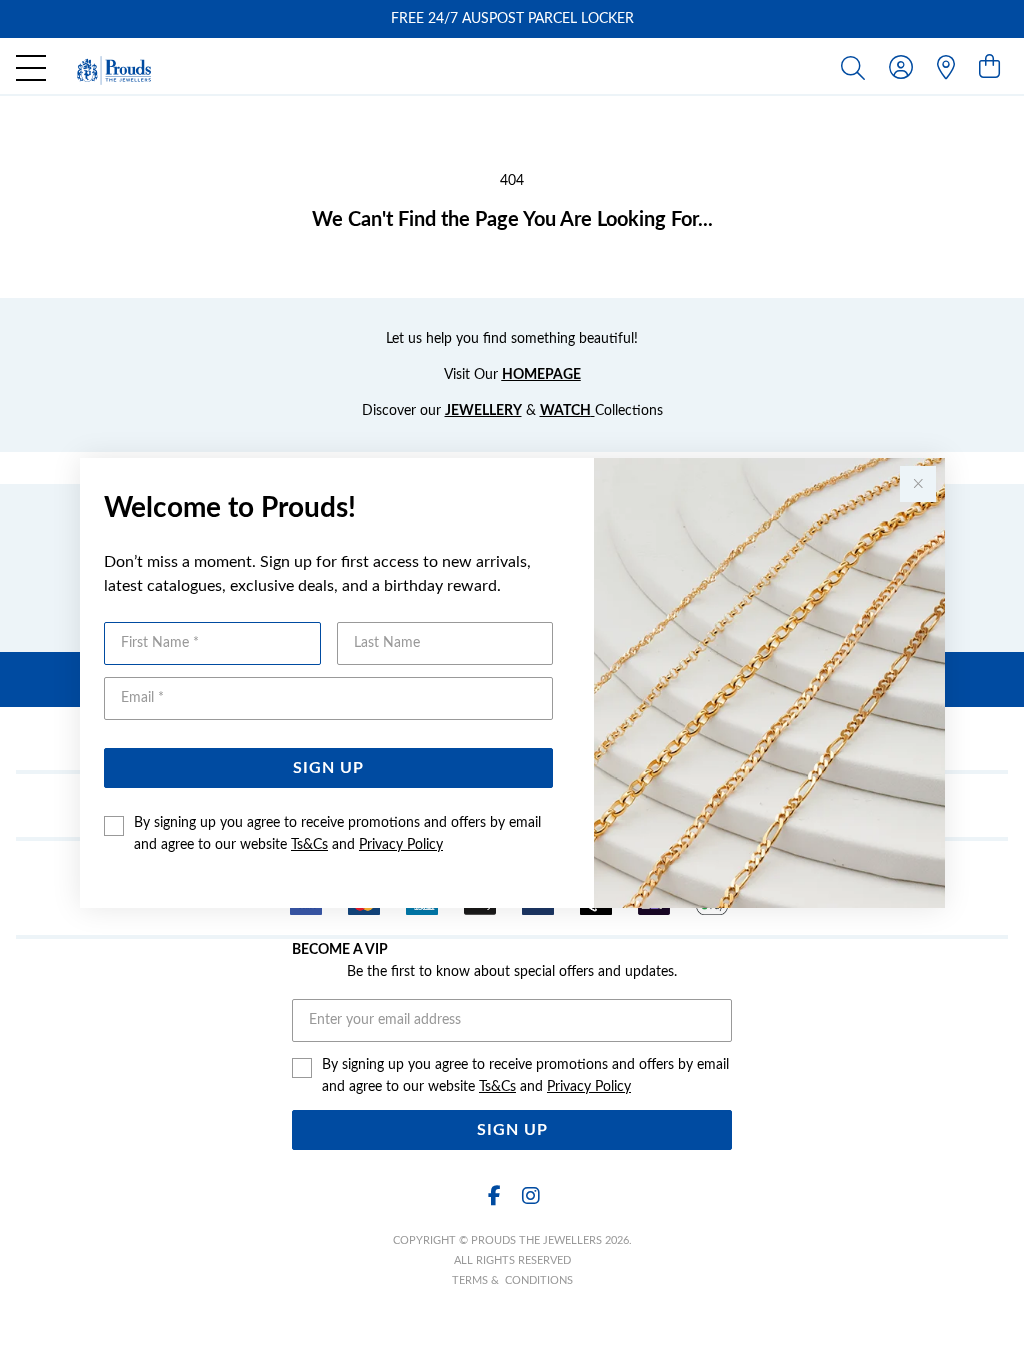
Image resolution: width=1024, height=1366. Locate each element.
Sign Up (328, 768)
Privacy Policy (401, 845)
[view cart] (989, 68)
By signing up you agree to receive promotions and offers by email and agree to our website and (337, 834)
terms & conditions (512, 1280)
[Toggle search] (857, 67)
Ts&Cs (309, 845)
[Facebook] (494, 1196)
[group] (512, 19)
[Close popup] (918, 484)
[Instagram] (530, 1196)
